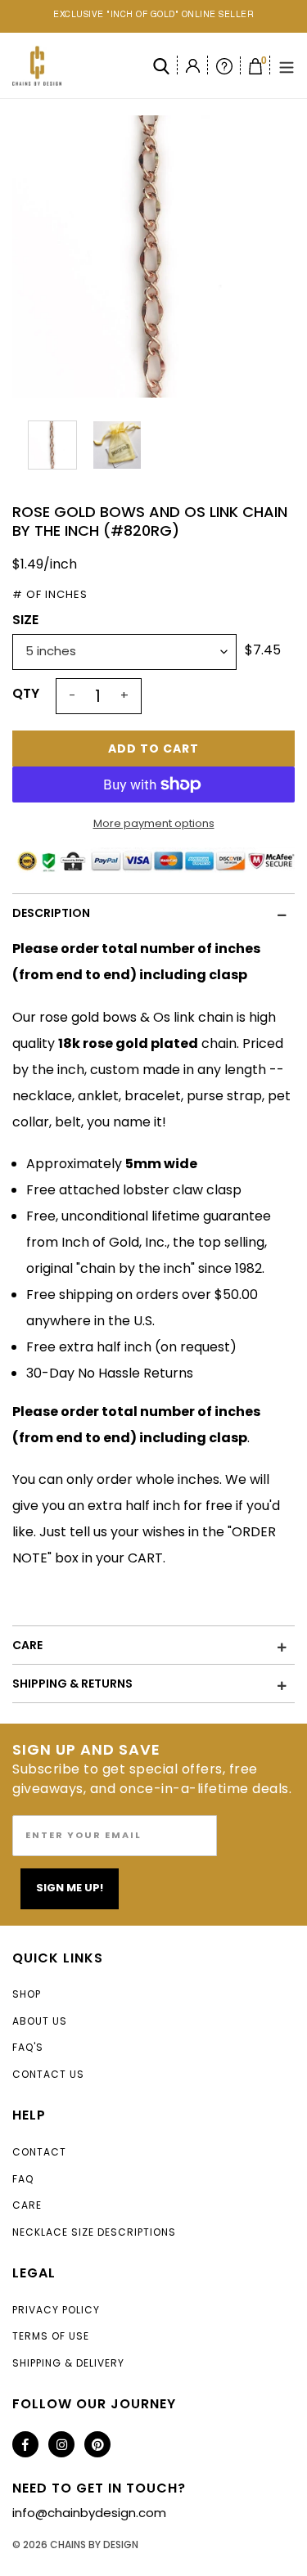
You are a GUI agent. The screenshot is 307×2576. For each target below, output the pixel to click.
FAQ (23, 2179)
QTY (26, 693)
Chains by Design (94, 2545)
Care (27, 2205)
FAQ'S (28, 2047)
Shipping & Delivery (68, 2363)
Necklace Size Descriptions (94, 2232)
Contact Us (48, 2074)
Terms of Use (51, 2336)
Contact (39, 2152)
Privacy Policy (56, 2310)
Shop (27, 1994)
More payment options (154, 823)
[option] (153, 256)
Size (25, 620)
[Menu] (287, 66)
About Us (40, 2021)
